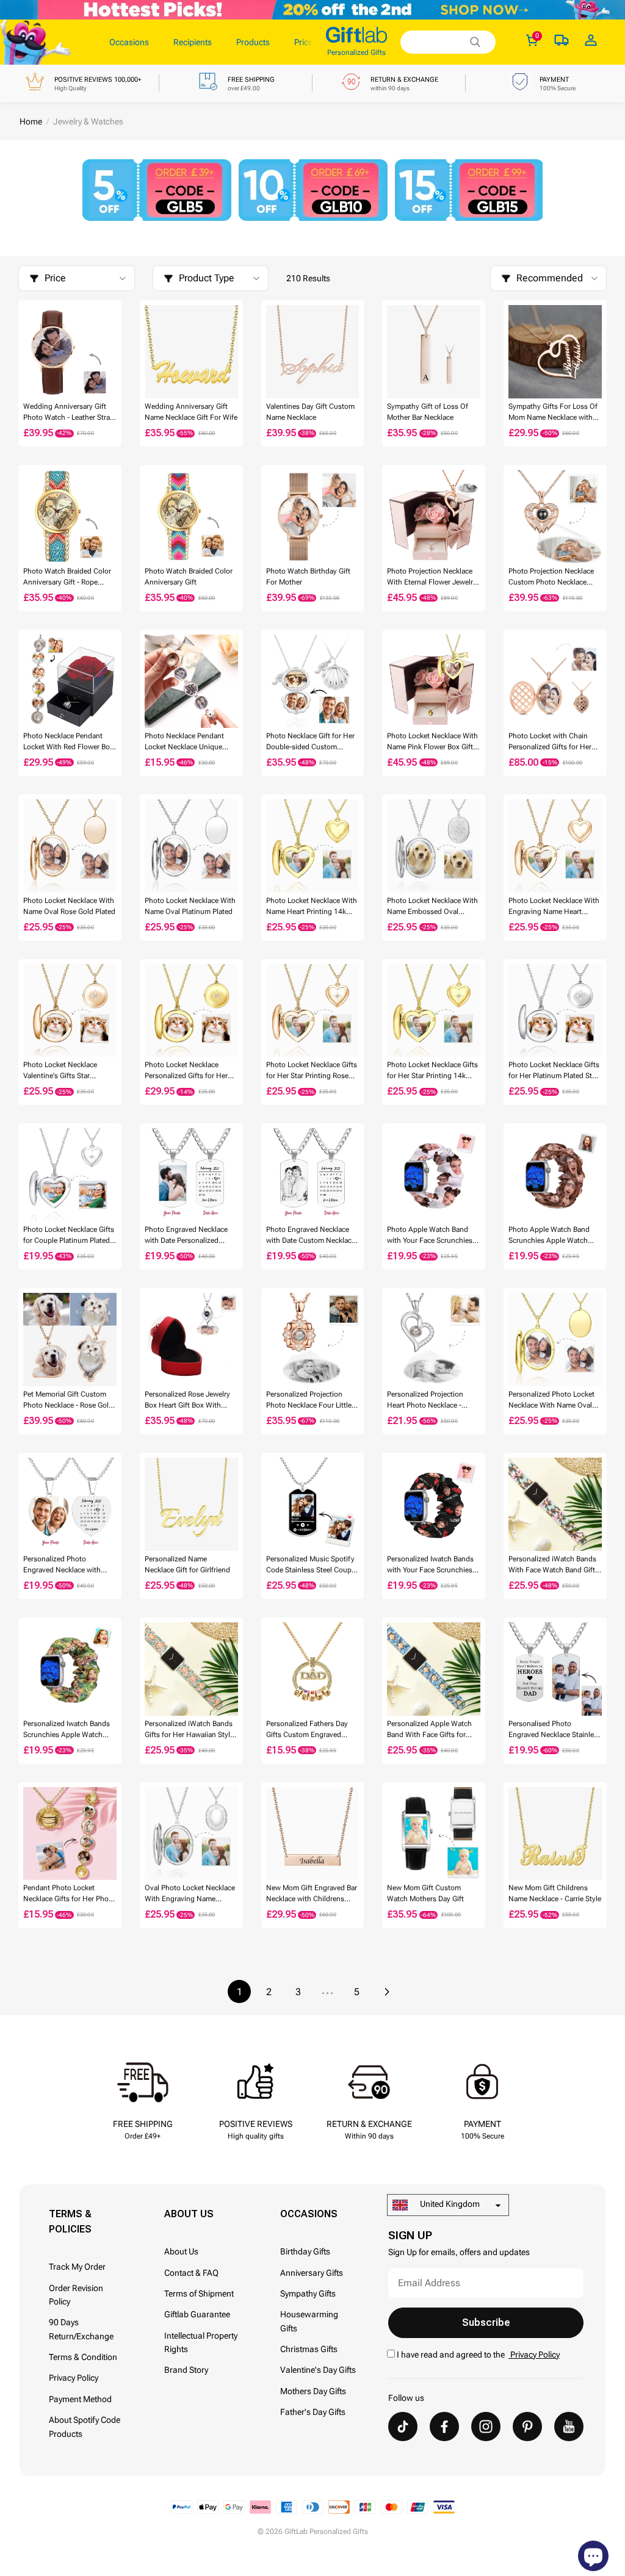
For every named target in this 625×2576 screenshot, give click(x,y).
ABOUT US (189, 2214)
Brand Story (186, 2370)
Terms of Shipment (199, 2294)
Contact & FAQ (191, 2273)
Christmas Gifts (309, 2349)
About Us (181, 2251)
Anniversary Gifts (312, 2273)
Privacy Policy (74, 2378)
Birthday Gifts (305, 2251)
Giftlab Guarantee (197, 2314)
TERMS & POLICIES (70, 2222)
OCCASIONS (309, 2214)
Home (31, 121)
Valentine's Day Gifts (318, 2370)
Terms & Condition (83, 2357)
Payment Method (80, 2399)
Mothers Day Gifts (313, 2391)
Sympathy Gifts (308, 2294)
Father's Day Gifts (313, 2412)
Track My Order (77, 2267)
